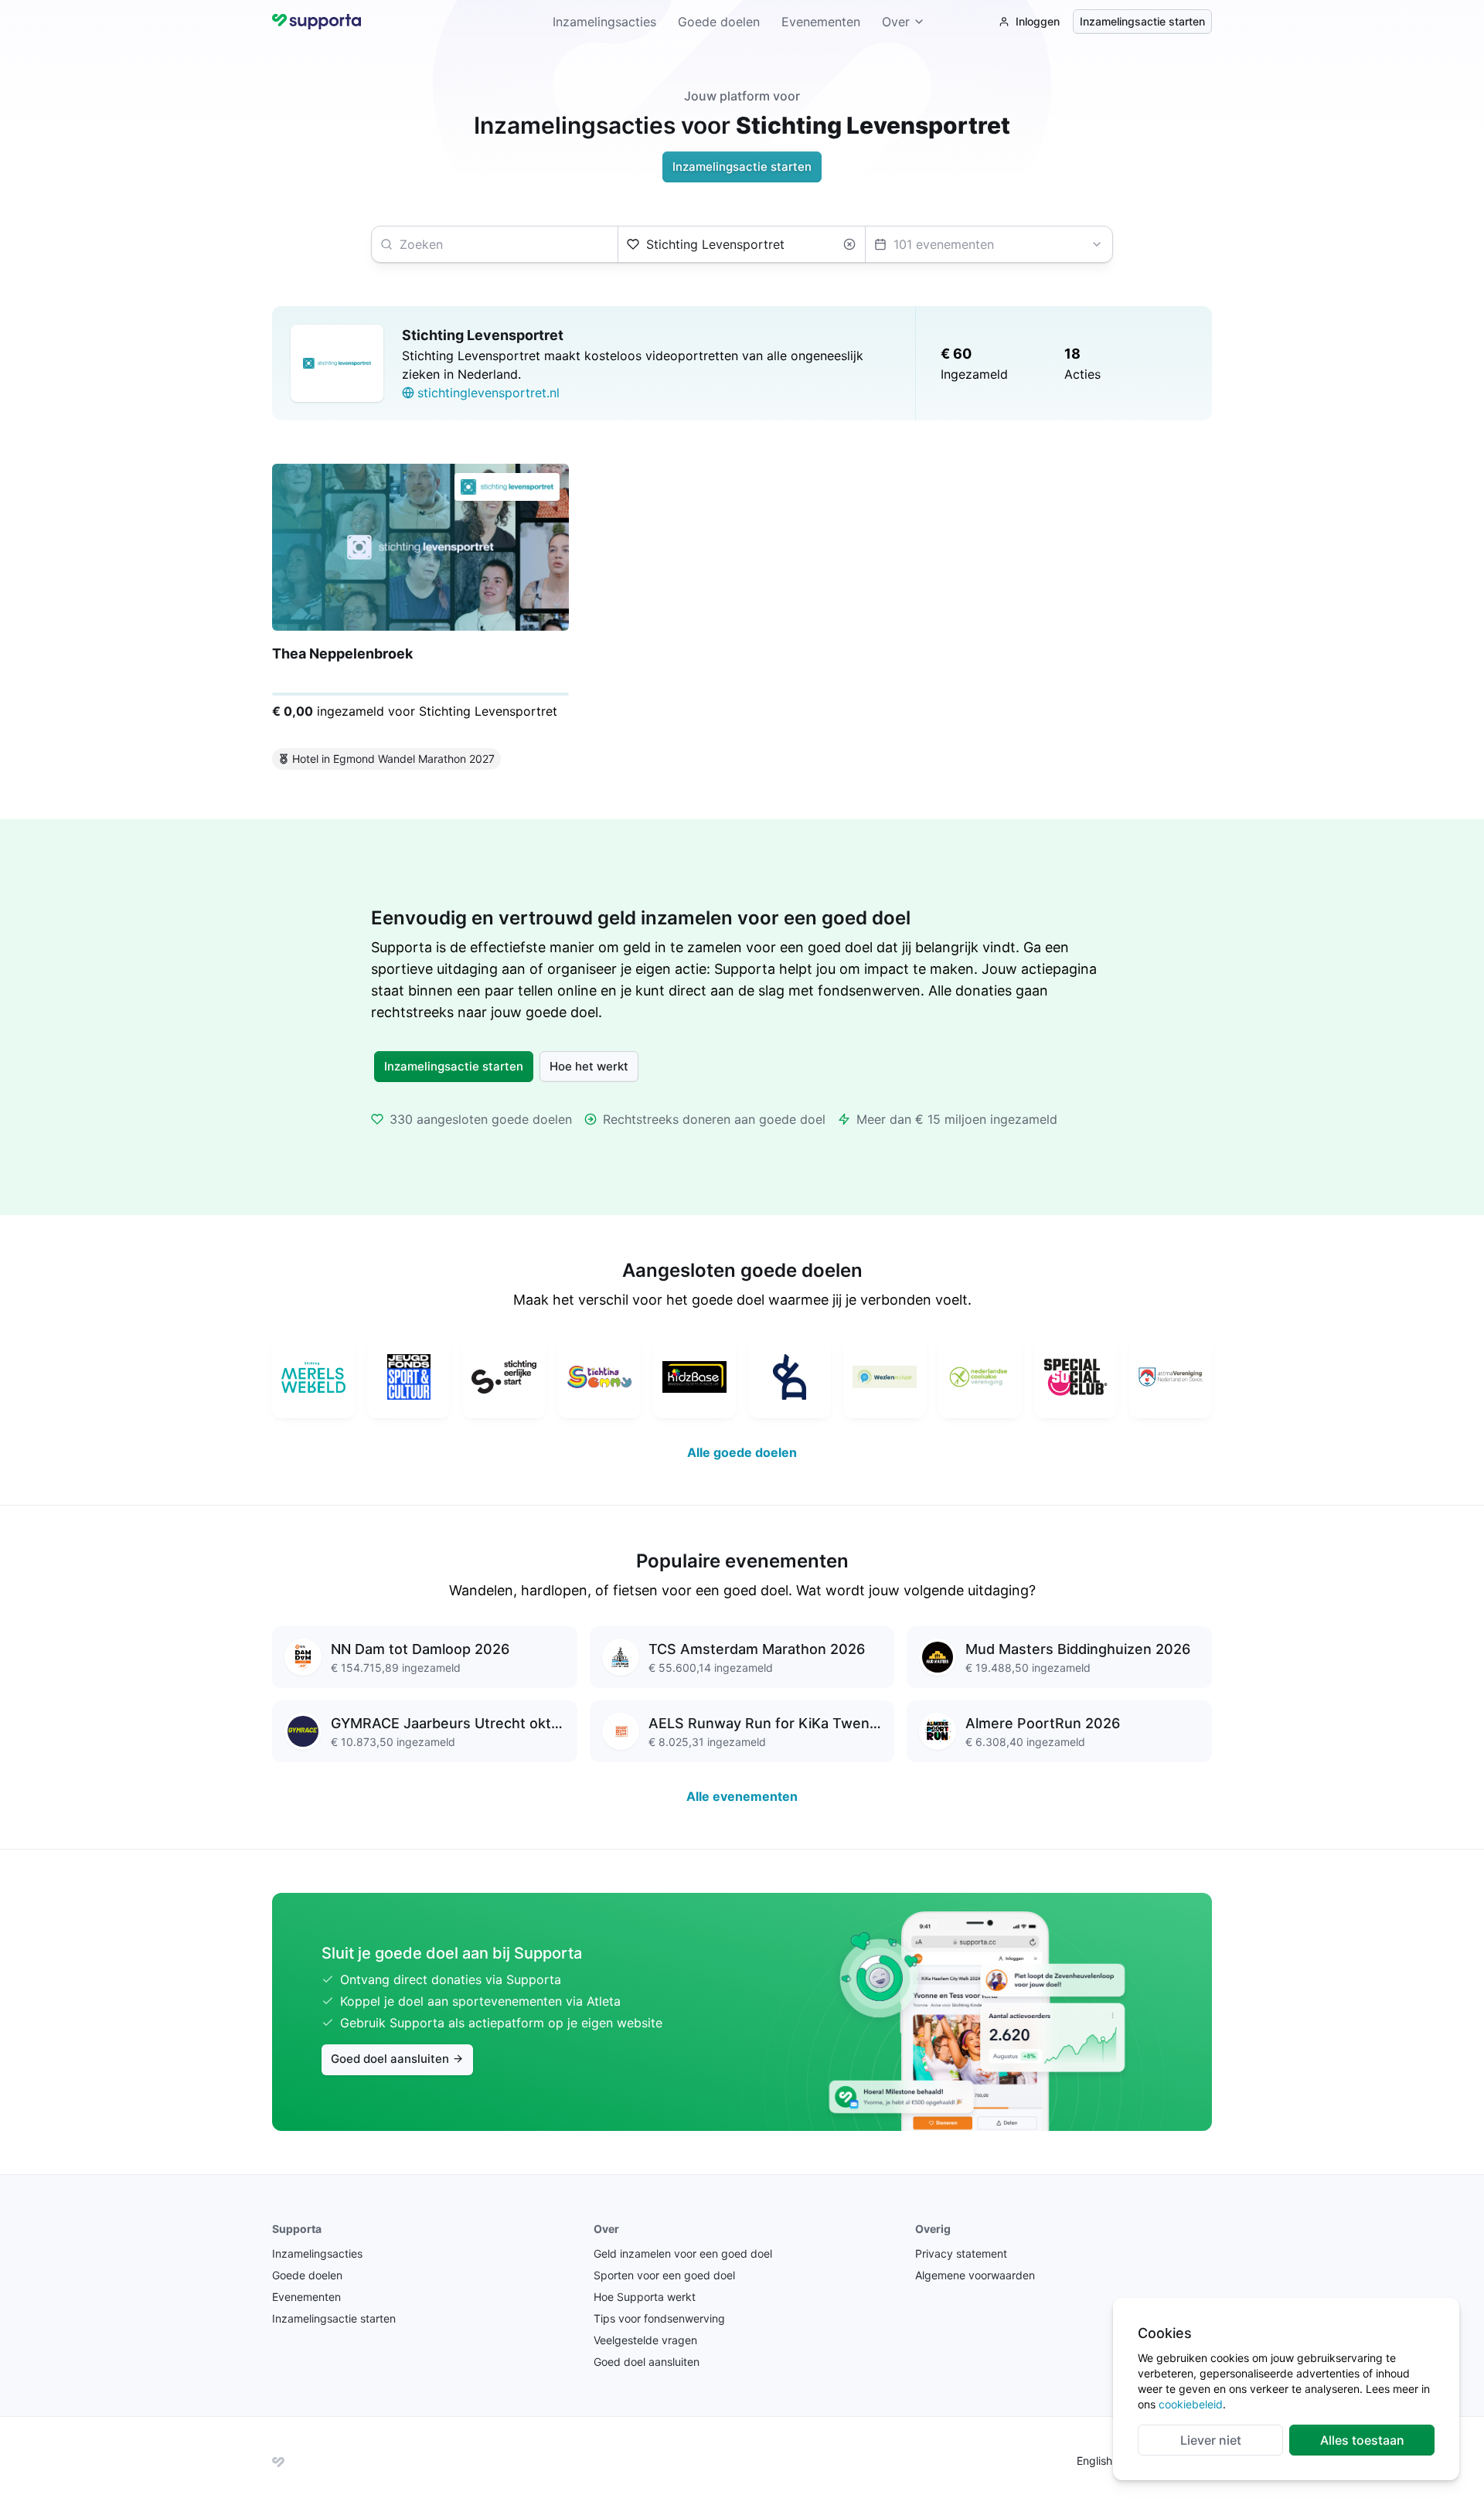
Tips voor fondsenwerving (659, 2318)
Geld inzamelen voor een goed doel (683, 2253)
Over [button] (896, 22)
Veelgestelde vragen (645, 2340)
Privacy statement (961, 2253)
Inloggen (1038, 21)
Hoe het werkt (589, 1066)
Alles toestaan (1362, 2440)
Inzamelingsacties (604, 22)
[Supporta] (278, 2461)
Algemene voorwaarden (975, 2275)
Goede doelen (719, 22)
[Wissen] (849, 244)
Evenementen (821, 22)
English (1094, 2461)
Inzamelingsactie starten (1142, 21)
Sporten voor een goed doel (664, 2275)
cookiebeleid (1191, 2404)
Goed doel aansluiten (390, 2059)
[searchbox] (495, 244)
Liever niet (1211, 2440)
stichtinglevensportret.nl (488, 393)
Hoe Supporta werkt (645, 2297)
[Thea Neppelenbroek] (420, 620)
